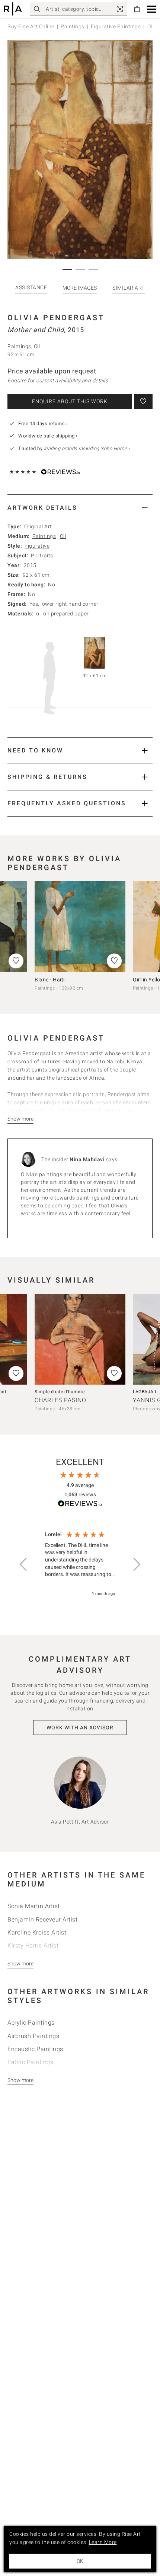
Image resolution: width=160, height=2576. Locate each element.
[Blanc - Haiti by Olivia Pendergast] (80, 927)
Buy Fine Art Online (31, 26)
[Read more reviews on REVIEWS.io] (80, 1505)
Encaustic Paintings (35, 2049)
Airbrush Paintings (33, 2036)
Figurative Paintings (116, 26)
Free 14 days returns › (43, 424)
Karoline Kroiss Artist (37, 1932)
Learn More (103, 2542)
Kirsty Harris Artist (33, 1945)
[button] (152, 9)
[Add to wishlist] (143, 401)
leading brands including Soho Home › (87, 448)
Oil (63, 536)
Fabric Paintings (30, 2062)
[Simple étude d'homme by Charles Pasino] (80, 1339)
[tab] (80, 508)
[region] (80, 1564)
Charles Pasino (60, 1400)
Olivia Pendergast (56, 318)
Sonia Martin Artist (34, 1906)
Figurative (37, 546)
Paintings (73, 26)
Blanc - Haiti (50, 980)
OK (80, 2561)
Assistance (31, 287)
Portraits (42, 555)
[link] (120, 9)
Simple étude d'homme (60, 1392)
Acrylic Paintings (31, 2023)
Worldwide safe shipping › (48, 436)
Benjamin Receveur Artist (42, 1919)
